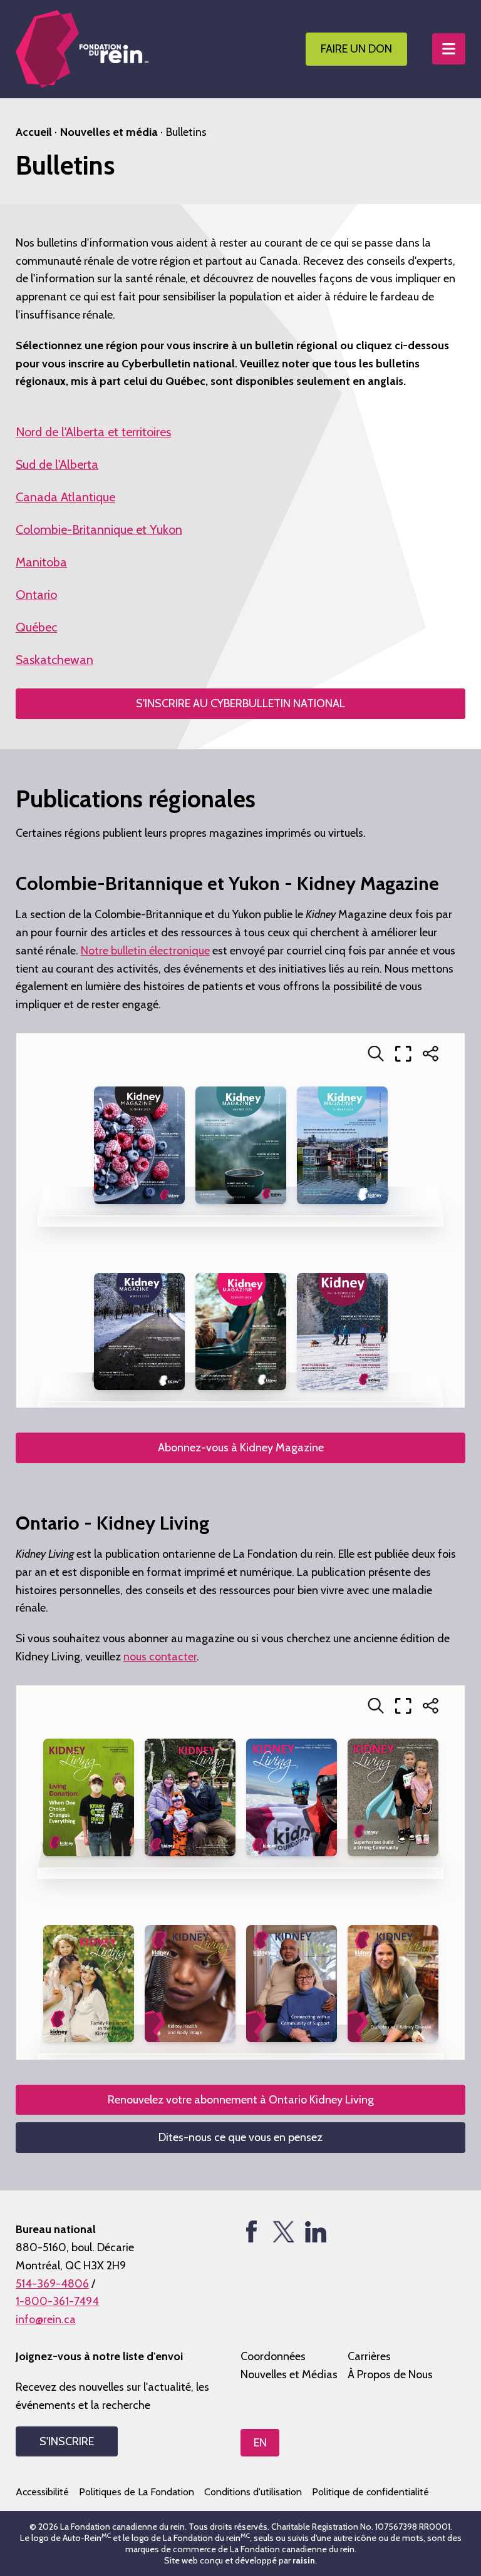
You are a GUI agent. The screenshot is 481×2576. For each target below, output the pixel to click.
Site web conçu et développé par (240, 2560)
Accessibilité (42, 2492)
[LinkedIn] (315, 2231)
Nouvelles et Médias (289, 2374)
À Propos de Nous (390, 2374)
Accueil (34, 132)
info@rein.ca (46, 2319)
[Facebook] (251, 2231)
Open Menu (449, 49)
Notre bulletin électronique (145, 951)
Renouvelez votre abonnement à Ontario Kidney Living (241, 2100)
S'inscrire (67, 2441)
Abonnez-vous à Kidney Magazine (241, 1448)
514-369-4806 (52, 2284)
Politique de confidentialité (370, 2492)
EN (260, 2443)
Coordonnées (273, 2356)
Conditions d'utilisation (253, 2492)
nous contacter (160, 1657)
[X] (283, 2231)
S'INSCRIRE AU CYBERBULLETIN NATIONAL (240, 703)
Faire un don (356, 49)
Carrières (369, 2356)
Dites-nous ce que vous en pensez (240, 2137)
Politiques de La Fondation (137, 2492)
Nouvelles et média (109, 132)
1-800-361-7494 (57, 2301)
